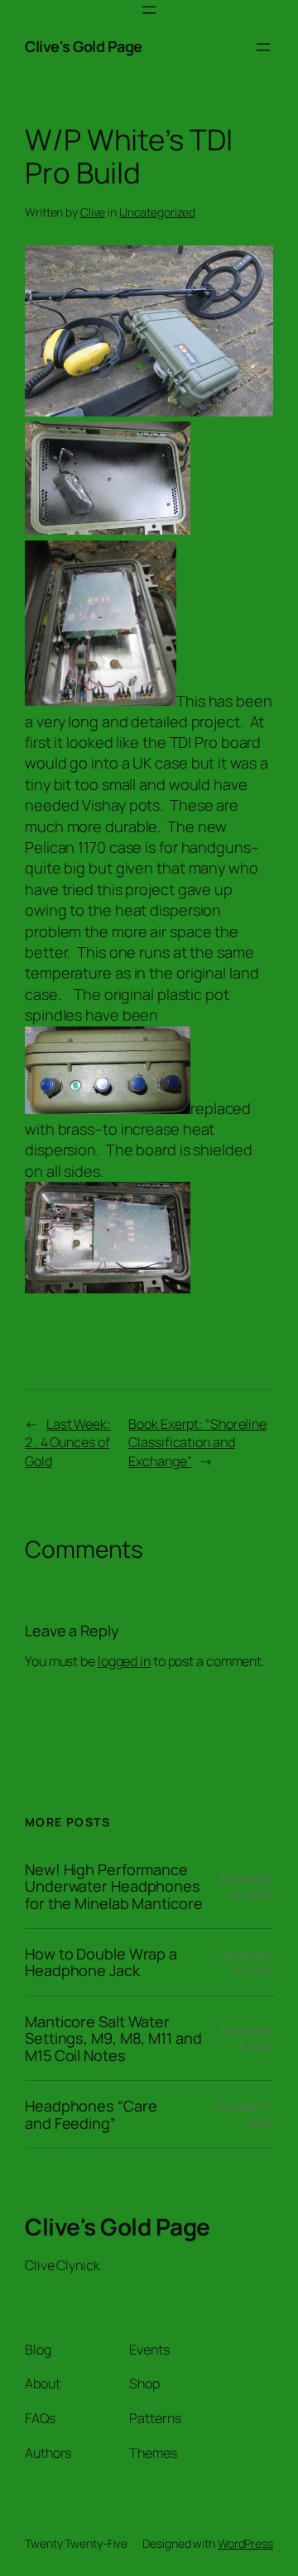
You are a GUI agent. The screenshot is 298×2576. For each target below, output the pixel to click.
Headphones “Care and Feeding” (91, 2114)
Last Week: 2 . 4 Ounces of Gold (68, 1443)
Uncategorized (157, 212)
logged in (124, 1661)
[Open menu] (149, 10)
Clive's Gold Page (84, 46)
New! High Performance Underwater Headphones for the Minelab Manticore (114, 1886)
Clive (93, 212)
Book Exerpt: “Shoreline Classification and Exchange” (197, 1443)
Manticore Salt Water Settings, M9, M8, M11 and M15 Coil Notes (113, 2038)
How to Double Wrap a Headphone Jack (101, 1962)
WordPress (245, 2543)
